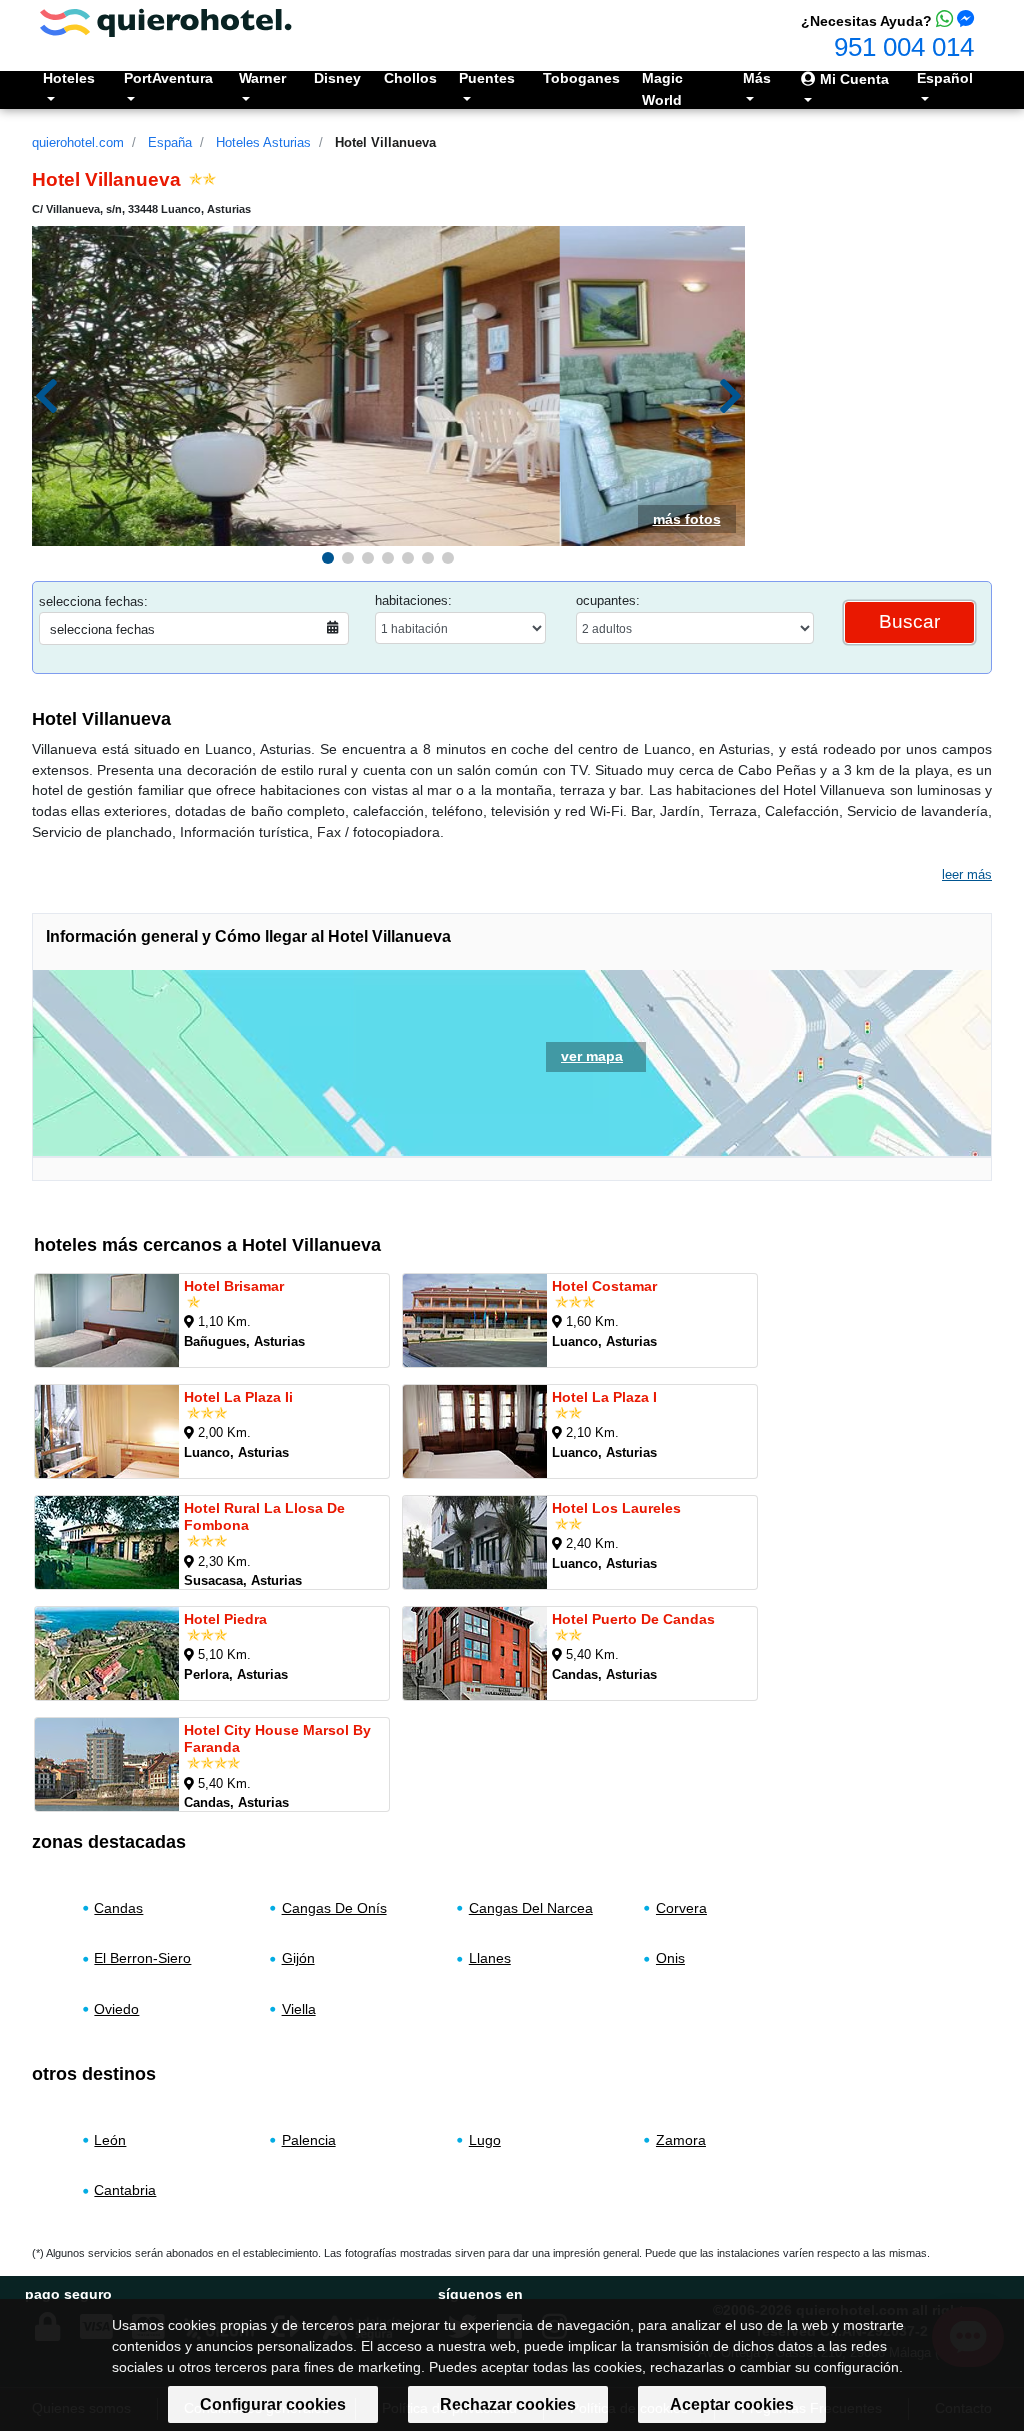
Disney (337, 78)
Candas (118, 1908)
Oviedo (116, 2009)
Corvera (681, 1908)
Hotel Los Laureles (616, 1508)
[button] (328, 558)
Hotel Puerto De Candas (633, 1619)
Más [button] (757, 78)
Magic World (662, 89)
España (170, 142)
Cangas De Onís (334, 1908)
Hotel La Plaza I (604, 1397)
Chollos (410, 78)
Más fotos (687, 519)
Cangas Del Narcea (531, 1908)
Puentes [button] (487, 78)
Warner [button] (262, 78)
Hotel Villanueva (385, 142)
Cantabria (125, 2190)
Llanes (490, 1958)
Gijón (298, 1958)
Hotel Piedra (225, 1619)
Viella (299, 2009)
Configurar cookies (273, 2404)
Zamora (681, 2139)
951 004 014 (904, 47)
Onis (670, 1958)
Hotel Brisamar (234, 1286)
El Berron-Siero (142, 1958)
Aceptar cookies (732, 2404)
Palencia (309, 2139)
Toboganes (581, 78)
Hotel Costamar (604, 1286)
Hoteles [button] (69, 78)
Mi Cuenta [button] (852, 79)
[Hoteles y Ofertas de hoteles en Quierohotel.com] (166, 21)
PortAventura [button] (168, 78)
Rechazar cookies (508, 2404)
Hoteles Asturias (263, 142)
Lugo (485, 2139)
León (110, 2139)
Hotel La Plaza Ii (238, 1397)
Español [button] (945, 78)
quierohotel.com (78, 142)
